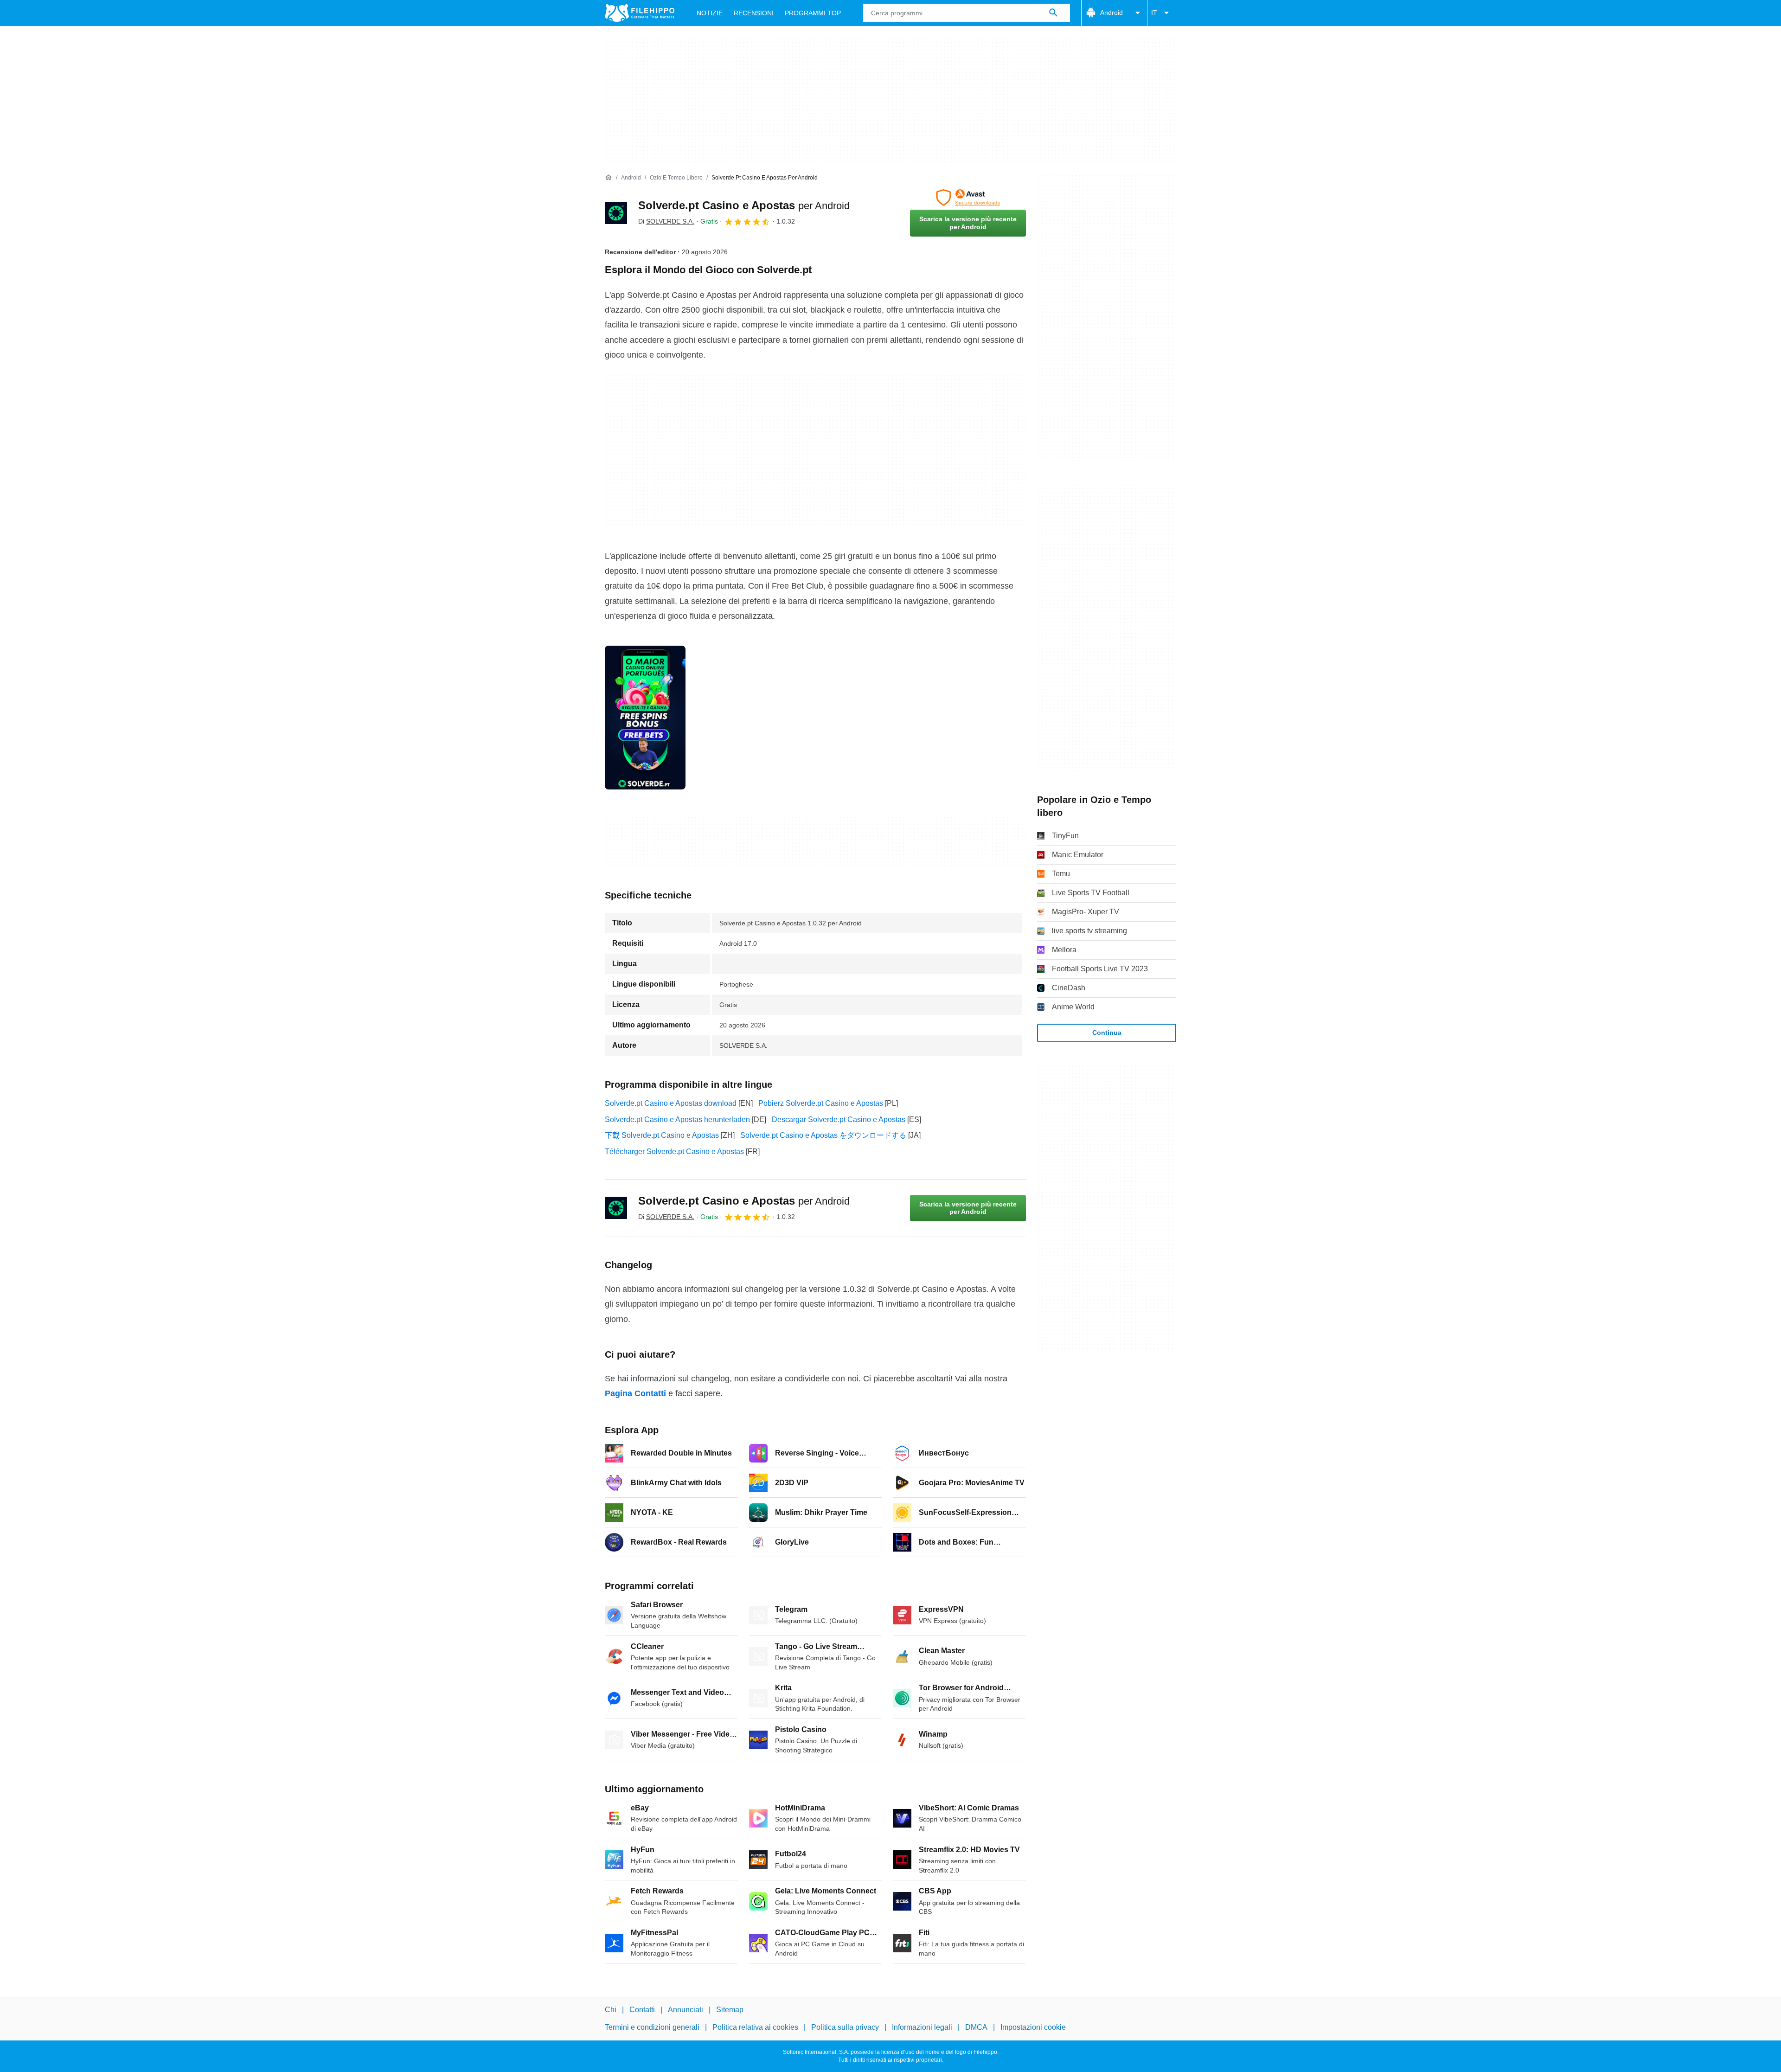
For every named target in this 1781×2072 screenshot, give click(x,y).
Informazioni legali (922, 2028)
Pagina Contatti (635, 1393)
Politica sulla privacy (845, 2028)
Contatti (642, 2010)
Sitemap (730, 2010)
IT (1154, 13)
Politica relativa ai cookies (755, 2028)
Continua (1107, 1033)
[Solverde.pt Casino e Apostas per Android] (616, 213)
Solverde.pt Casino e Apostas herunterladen (677, 1119)
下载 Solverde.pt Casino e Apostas (662, 1135)
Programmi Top (813, 13)
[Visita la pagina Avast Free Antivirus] (968, 198)
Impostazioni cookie (1033, 2028)
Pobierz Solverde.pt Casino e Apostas (821, 1103)
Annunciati (685, 2010)
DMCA (976, 2028)
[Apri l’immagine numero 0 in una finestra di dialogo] (645, 718)
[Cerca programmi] (1053, 13)
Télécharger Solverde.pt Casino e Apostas (674, 1151)
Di (666, 221)
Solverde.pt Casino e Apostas (744, 205)
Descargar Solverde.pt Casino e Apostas (839, 1119)
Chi (611, 2010)
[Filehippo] (640, 13)
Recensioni (754, 13)
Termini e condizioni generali (652, 2028)
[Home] (609, 178)
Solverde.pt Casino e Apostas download (671, 1103)
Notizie (710, 13)
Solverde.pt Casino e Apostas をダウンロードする (823, 1135)
